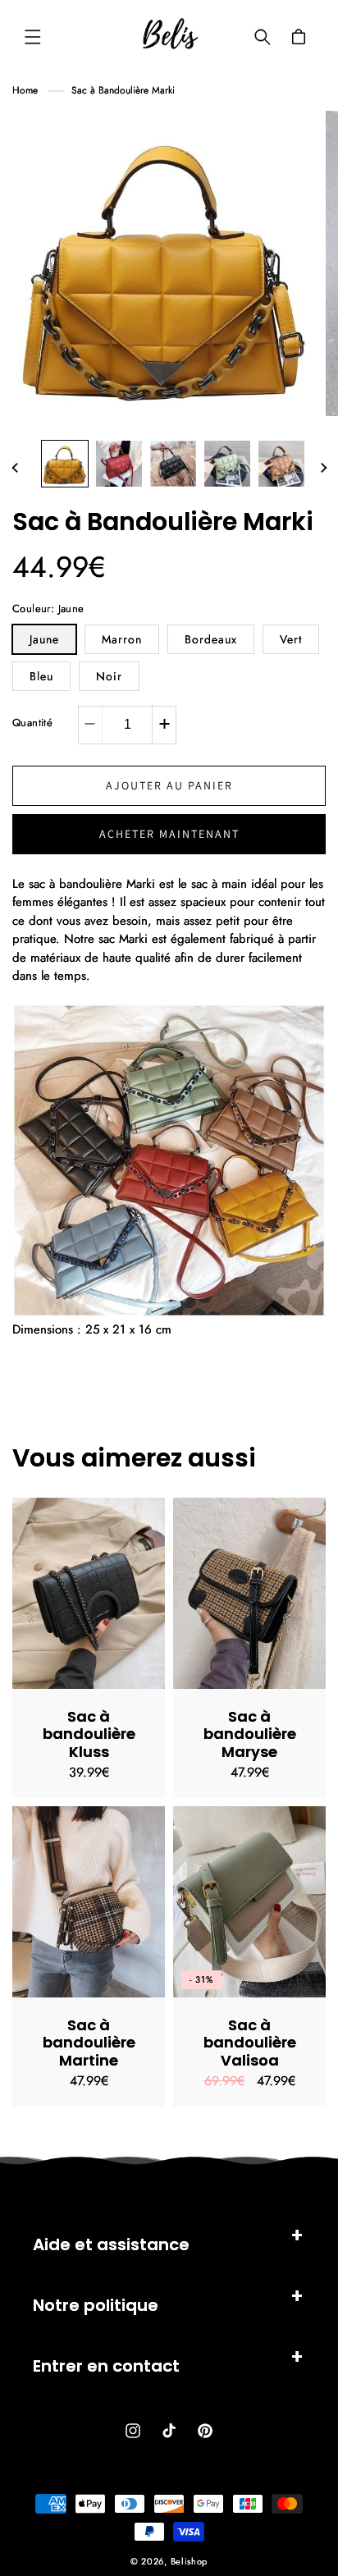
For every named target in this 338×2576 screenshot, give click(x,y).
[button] (33, 37)
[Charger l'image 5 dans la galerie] (281, 464)
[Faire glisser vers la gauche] (15, 468)
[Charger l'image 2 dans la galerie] (119, 464)
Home (25, 90)
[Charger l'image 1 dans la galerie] (65, 464)
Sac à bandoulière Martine (89, 2043)
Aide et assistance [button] (111, 2244)
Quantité (32, 723)
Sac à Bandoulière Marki (123, 90)
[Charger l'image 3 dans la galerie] (173, 464)
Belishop (190, 2561)
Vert (291, 639)
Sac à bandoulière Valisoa (250, 2043)
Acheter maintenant (169, 834)
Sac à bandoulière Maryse (250, 1734)
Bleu (41, 676)
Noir (109, 676)
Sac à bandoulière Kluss (89, 1734)
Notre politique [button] (96, 2305)
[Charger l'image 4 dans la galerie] (227, 464)
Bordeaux (211, 639)
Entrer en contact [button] (106, 2366)
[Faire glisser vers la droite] (323, 468)
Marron (122, 639)
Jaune (44, 639)
